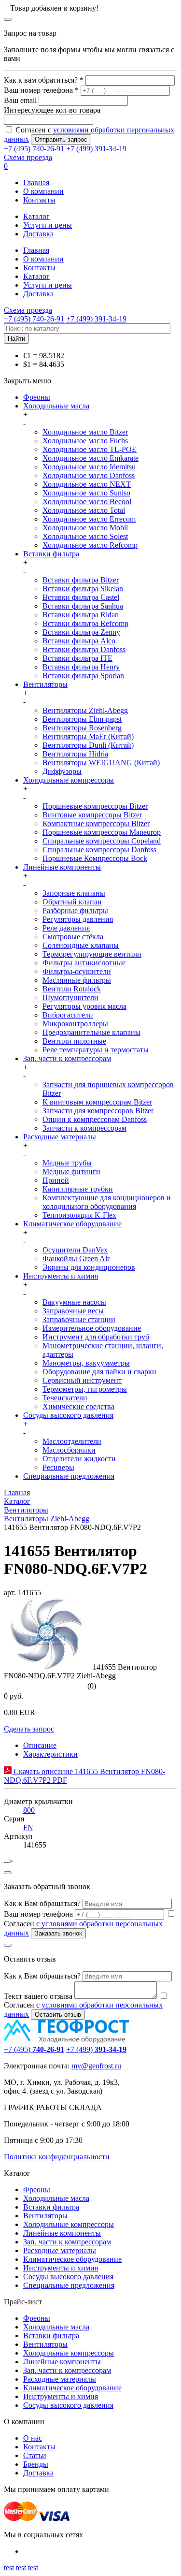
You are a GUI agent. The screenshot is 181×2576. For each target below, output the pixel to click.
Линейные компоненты (62, 867)
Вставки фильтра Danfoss (84, 649)
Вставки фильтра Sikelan (83, 589)
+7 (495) (34, 2049)
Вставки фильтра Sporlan (83, 676)
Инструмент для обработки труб (96, 1337)
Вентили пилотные (74, 1041)
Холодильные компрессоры (69, 780)
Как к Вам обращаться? (42, 1903)
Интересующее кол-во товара (52, 110)
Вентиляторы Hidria (75, 754)
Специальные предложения (69, 1476)
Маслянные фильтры (77, 980)
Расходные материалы (60, 1137)
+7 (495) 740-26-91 (34, 149)
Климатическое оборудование (72, 1224)
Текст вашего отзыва (38, 1996)
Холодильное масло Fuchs (85, 441)
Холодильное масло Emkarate (90, 458)
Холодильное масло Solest (85, 536)
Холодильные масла (56, 406)
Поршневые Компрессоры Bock (95, 858)
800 (29, 1810)
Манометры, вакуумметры (86, 1363)
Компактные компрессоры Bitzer (96, 823)
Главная (36, 182)
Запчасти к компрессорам (84, 1128)
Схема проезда (28, 157)
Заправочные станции (79, 1319)
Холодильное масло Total (84, 510)
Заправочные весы (73, 1311)
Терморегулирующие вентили (92, 954)
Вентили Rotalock (72, 989)
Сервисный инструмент (82, 1380)
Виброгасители (68, 1015)
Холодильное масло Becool (87, 502)
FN (28, 1827)
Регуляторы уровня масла (84, 1006)
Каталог (36, 216)
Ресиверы (58, 1467)
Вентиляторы (45, 684)
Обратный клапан (72, 902)
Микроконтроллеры (75, 1024)
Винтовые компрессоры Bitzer (92, 815)
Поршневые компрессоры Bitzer (95, 806)
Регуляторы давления (78, 919)
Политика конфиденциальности (57, 2157)
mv (76, 2066)
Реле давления (66, 928)
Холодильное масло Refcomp (90, 545)
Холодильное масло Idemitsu (89, 467)
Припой (56, 1180)
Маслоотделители (72, 1441)
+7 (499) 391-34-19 (96, 149)
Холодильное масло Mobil (85, 528)
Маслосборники (69, 1450)
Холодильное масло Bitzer (85, 432)
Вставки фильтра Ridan (81, 615)
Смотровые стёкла (73, 937)
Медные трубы (67, 1163)
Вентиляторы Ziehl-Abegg (85, 710)
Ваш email (20, 100)
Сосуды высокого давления (68, 1415)
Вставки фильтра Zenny (81, 632)
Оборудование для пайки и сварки (99, 1372)
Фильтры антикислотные (84, 963)
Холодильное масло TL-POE (90, 449)
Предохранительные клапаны (91, 1032)
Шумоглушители (70, 997)
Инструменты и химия (61, 1276)
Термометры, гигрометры (85, 1389)
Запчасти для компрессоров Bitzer (98, 1111)
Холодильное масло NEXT (87, 484)
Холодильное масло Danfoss (89, 475)
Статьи (35, 2455)
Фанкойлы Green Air (76, 1259)
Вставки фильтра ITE (77, 658)
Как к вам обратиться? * (44, 80)
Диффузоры (62, 771)
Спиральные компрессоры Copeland (102, 841)
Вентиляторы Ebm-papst (82, 719)
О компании (43, 191)
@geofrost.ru (101, 2066)
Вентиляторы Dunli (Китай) (88, 745)
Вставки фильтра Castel (81, 597)
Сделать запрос (29, 1729)
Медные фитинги (71, 1172)
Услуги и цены (48, 225)
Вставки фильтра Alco (79, 641)
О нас (33, 2438)
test (9, 2568)
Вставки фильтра (51, 554)
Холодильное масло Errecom (89, 519)
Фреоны (37, 397)
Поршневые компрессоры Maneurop (102, 832)
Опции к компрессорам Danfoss (95, 1119)
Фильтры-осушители (77, 971)
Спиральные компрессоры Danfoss (99, 850)
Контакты (39, 200)
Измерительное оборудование (92, 1328)
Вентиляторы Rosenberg (82, 728)
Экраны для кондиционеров (89, 1267)
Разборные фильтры (75, 910)
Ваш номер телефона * (41, 90)
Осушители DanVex (75, 1250)
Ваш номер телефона (38, 1914)
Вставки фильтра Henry (81, 667)
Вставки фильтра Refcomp (85, 623)
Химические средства (78, 1406)
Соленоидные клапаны (81, 945)
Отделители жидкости (79, 1459)
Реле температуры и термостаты (96, 1050)
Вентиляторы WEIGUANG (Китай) (101, 763)
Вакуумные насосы (74, 1302)
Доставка (38, 234)
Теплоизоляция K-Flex (79, 1215)
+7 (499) (96, 2049)
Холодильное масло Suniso (86, 493)
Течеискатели (65, 1398)
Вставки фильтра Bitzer (81, 580)
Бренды (36, 2464)
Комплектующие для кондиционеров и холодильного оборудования (107, 1202)
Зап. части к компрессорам (67, 1058)
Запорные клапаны (74, 893)
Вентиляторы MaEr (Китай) (88, 736)
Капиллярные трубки (78, 1189)
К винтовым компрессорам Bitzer (97, 1102)
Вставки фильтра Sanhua (83, 606)
